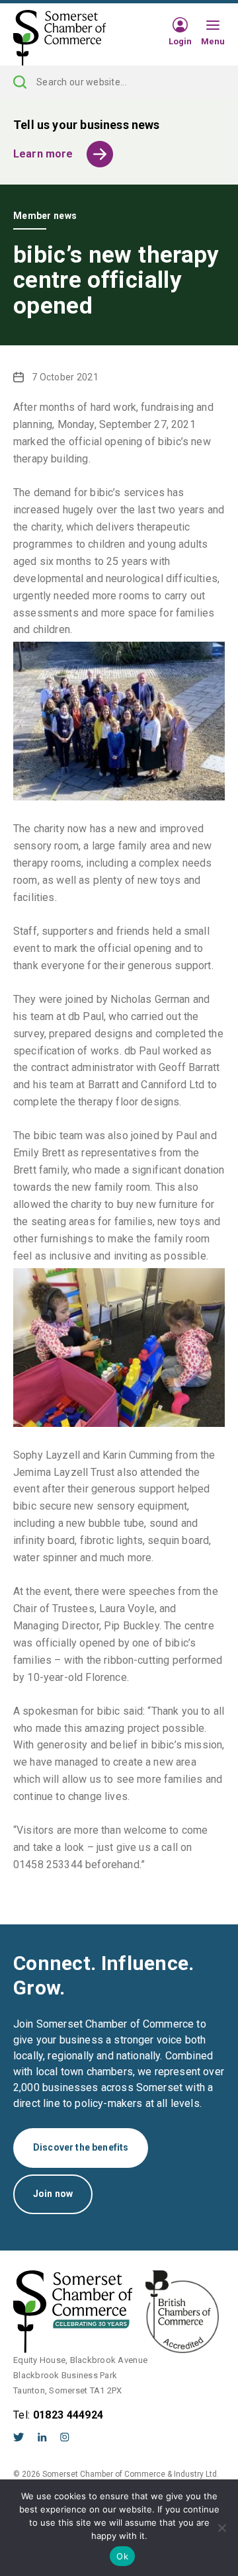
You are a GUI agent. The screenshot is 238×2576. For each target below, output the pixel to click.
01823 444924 (68, 2415)
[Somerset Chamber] (59, 38)
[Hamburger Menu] (213, 26)
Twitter (19, 2437)
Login (180, 41)
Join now (53, 2194)
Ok (122, 2556)
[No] (221, 2528)
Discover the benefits (81, 2147)
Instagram (65, 2437)
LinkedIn (42, 2437)
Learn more (43, 154)
